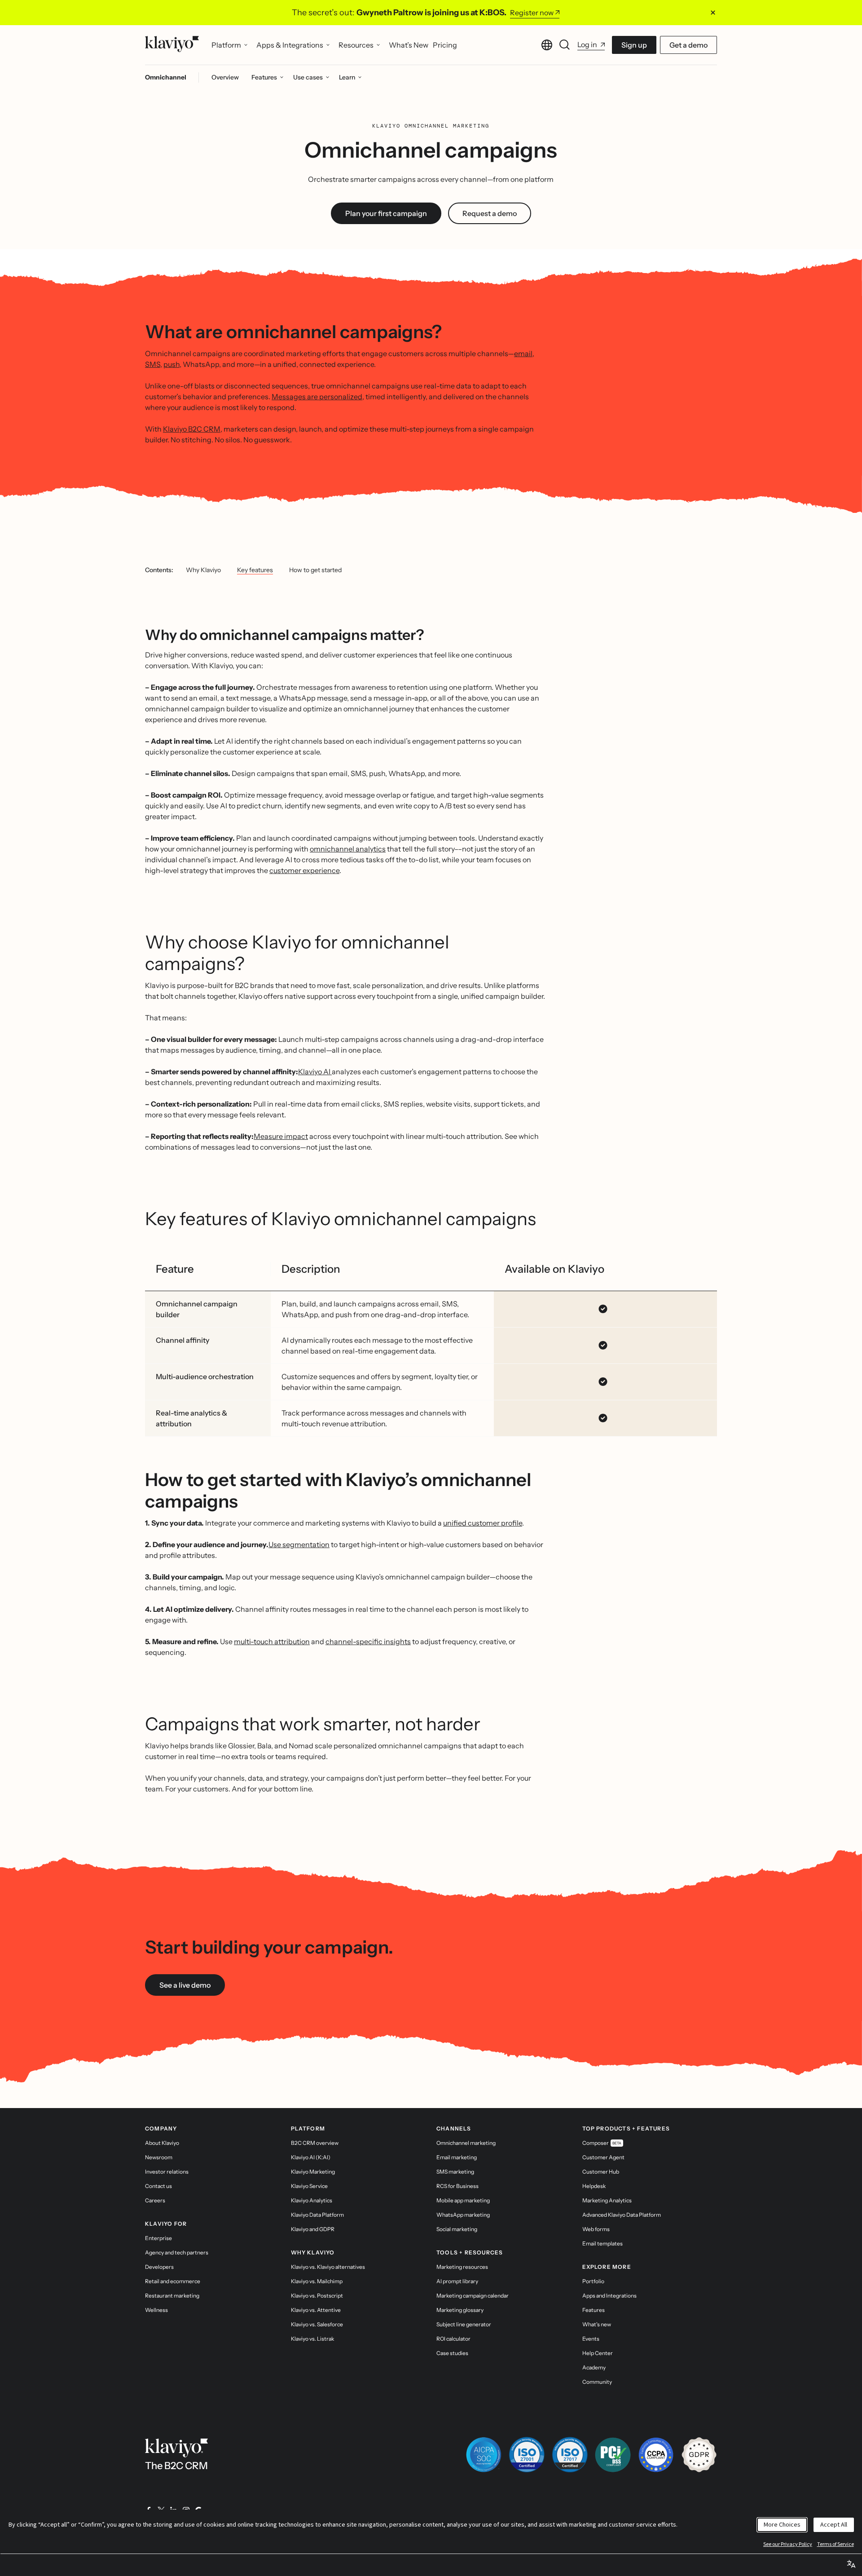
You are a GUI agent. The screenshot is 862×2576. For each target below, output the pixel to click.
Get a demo (688, 45)
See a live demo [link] (185, 1985)
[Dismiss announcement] (713, 13)
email (523, 353)
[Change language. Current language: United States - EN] (547, 45)
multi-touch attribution (272, 1641)
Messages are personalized (317, 397)
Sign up (634, 45)
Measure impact (281, 1136)
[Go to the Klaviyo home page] (172, 45)
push (172, 364)
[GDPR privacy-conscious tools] (699, 2455)
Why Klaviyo (203, 570)
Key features (255, 570)
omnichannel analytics (348, 849)
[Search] (565, 45)
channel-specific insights (368, 1641)
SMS (153, 364)
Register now (532, 13)
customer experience (304, 870)
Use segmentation (299, 1544)
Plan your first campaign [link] (386, 213)
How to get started (315, 570)
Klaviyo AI (315, 1072)
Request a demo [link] (490, 213)
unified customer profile (483, 1523)
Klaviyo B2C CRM (192, 429)
